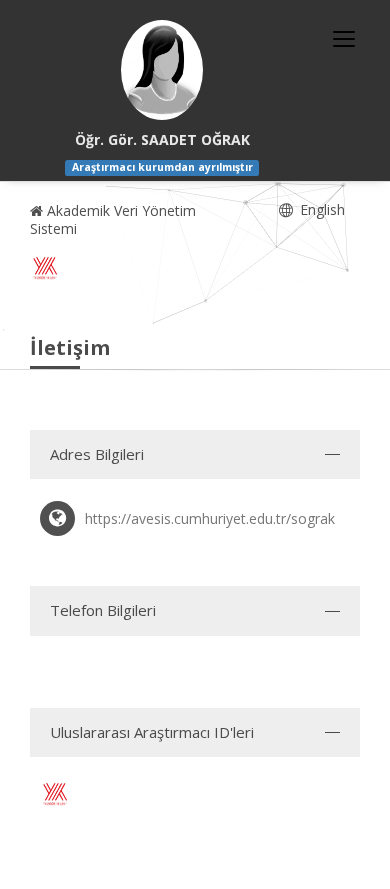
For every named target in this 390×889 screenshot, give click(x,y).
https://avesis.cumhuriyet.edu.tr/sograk (210, 518)
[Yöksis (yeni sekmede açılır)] (45, 268)
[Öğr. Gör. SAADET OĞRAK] (162, 70)
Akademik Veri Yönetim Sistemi (113, 219)
